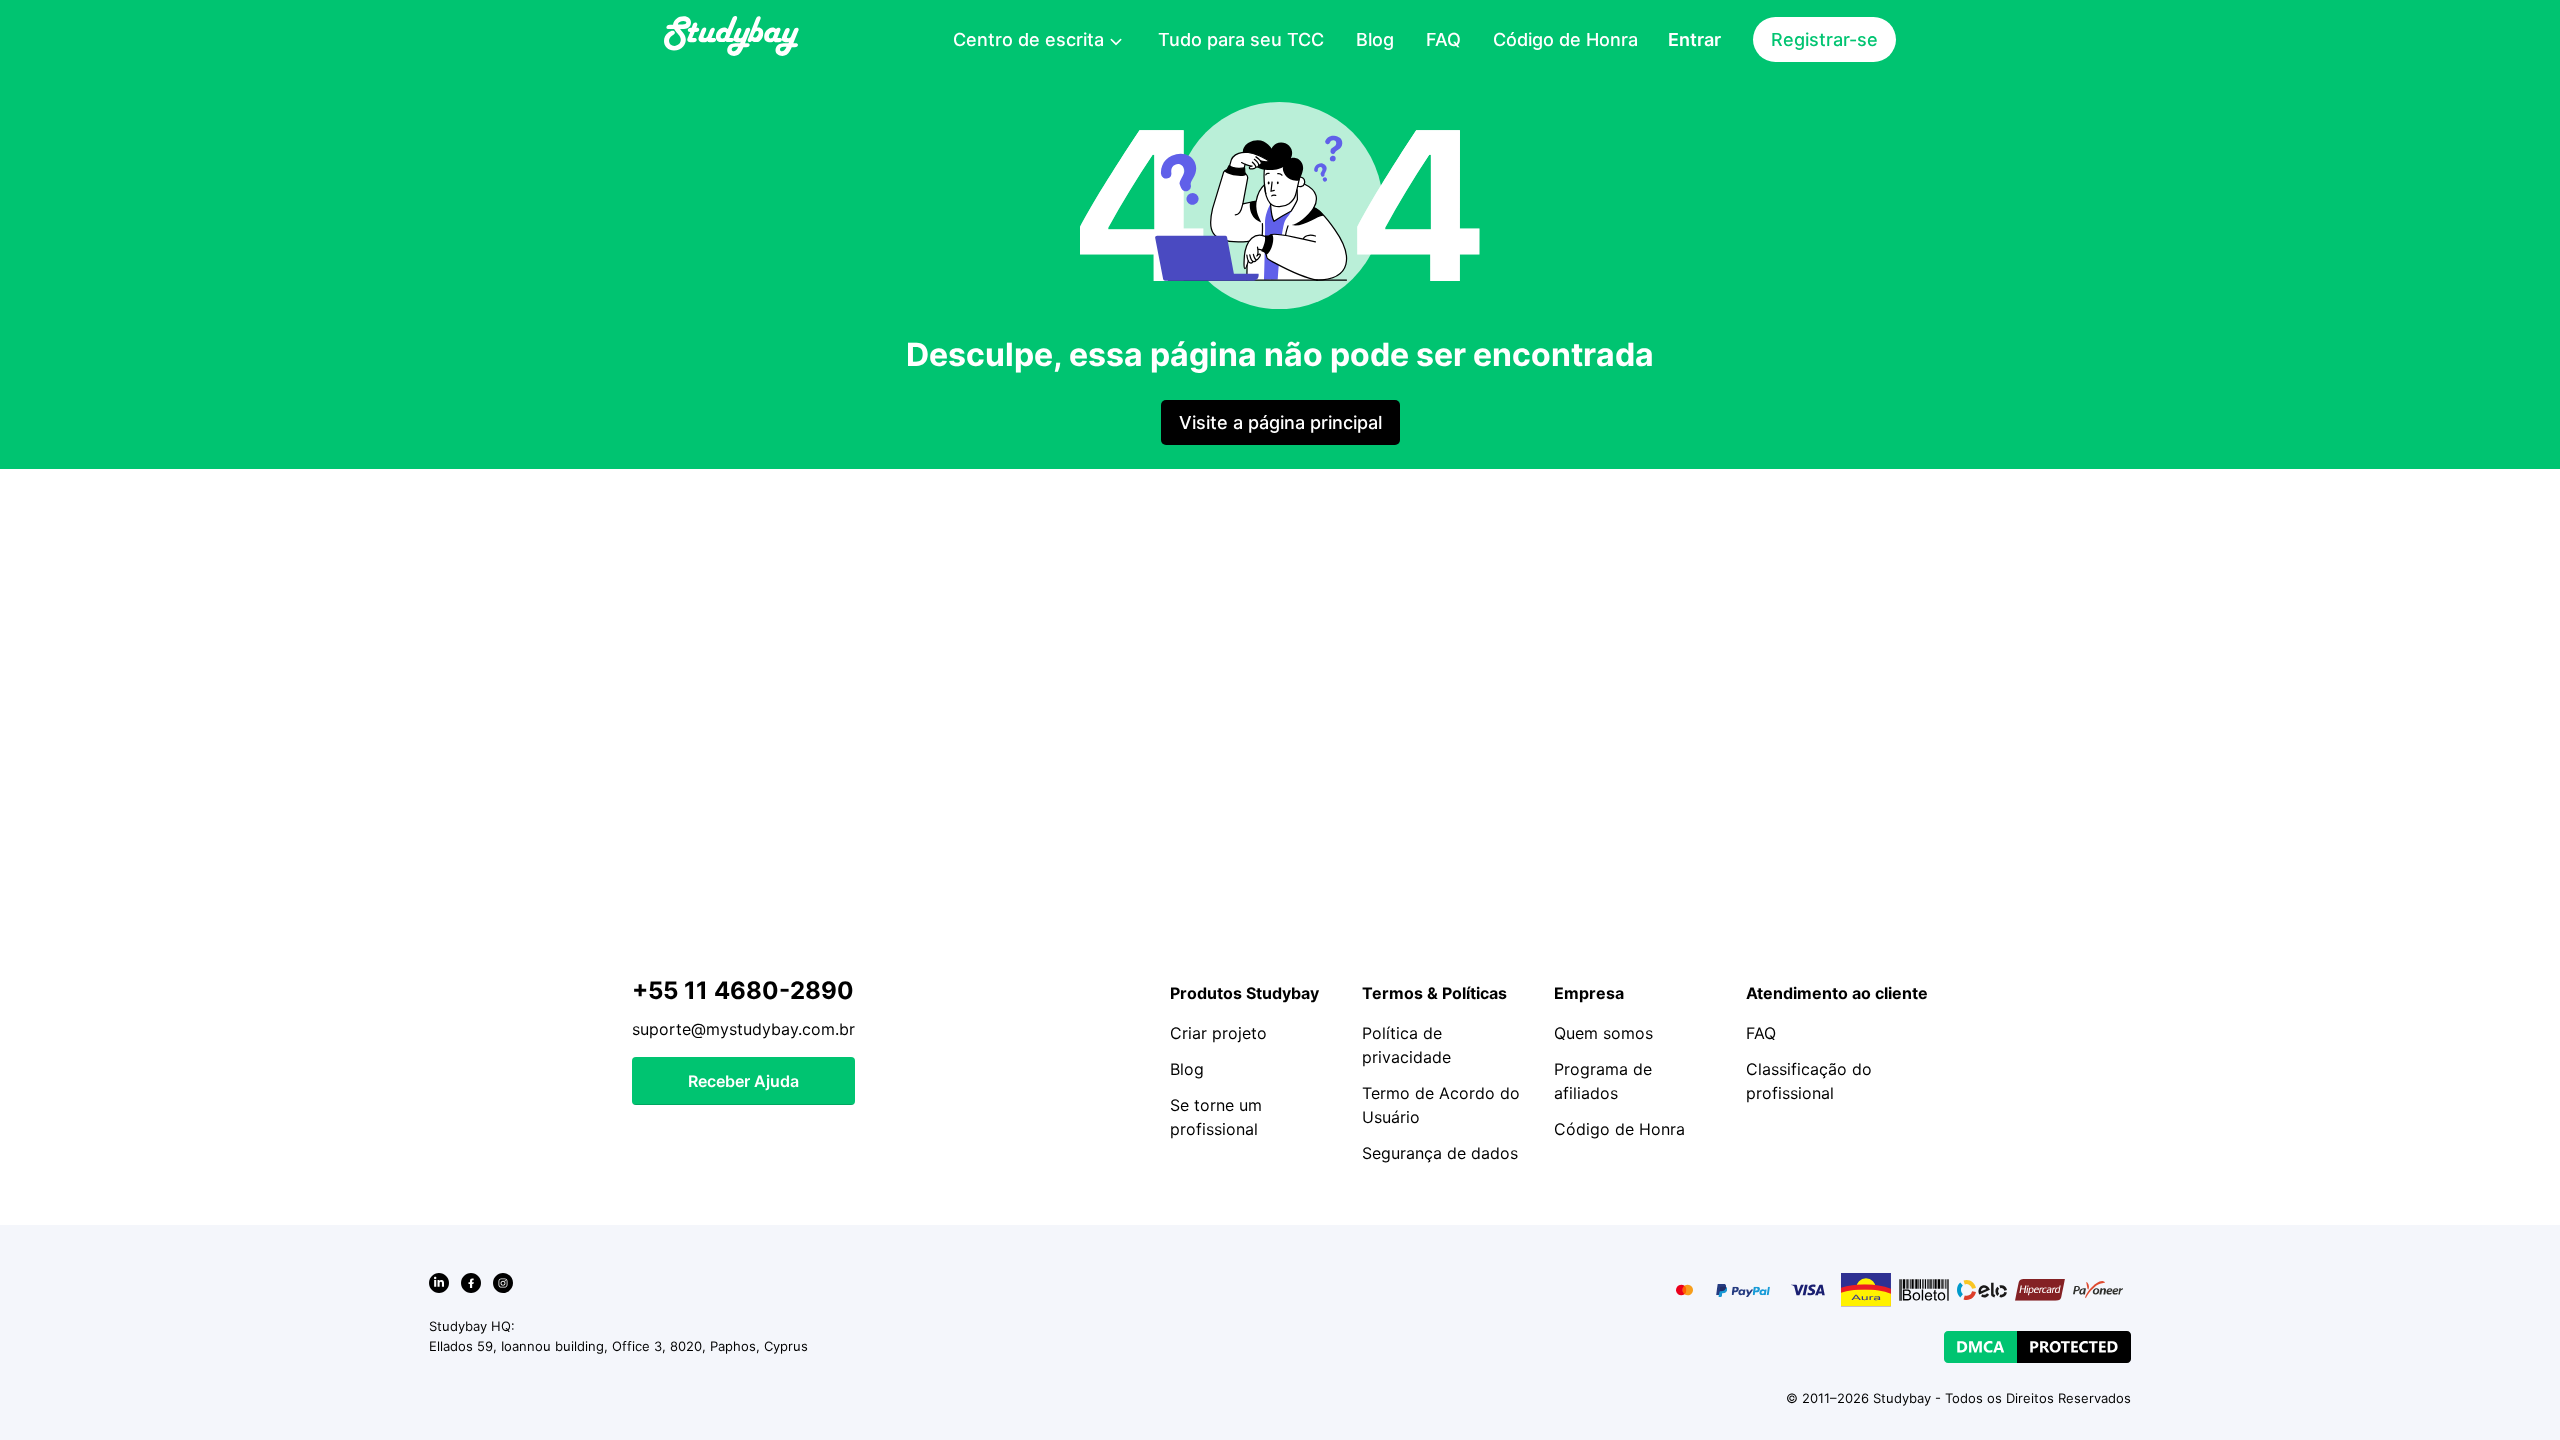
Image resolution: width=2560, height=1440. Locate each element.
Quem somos (1603, 1033)
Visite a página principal (1280, 422)
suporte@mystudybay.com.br (743, 1029)
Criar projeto (1218, 1033)
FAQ (1443, 39)
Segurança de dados (1440, 1153)
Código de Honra (1565, 39)
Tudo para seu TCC (1241, 39)
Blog (1375, 39)
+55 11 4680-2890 (743, 990)
